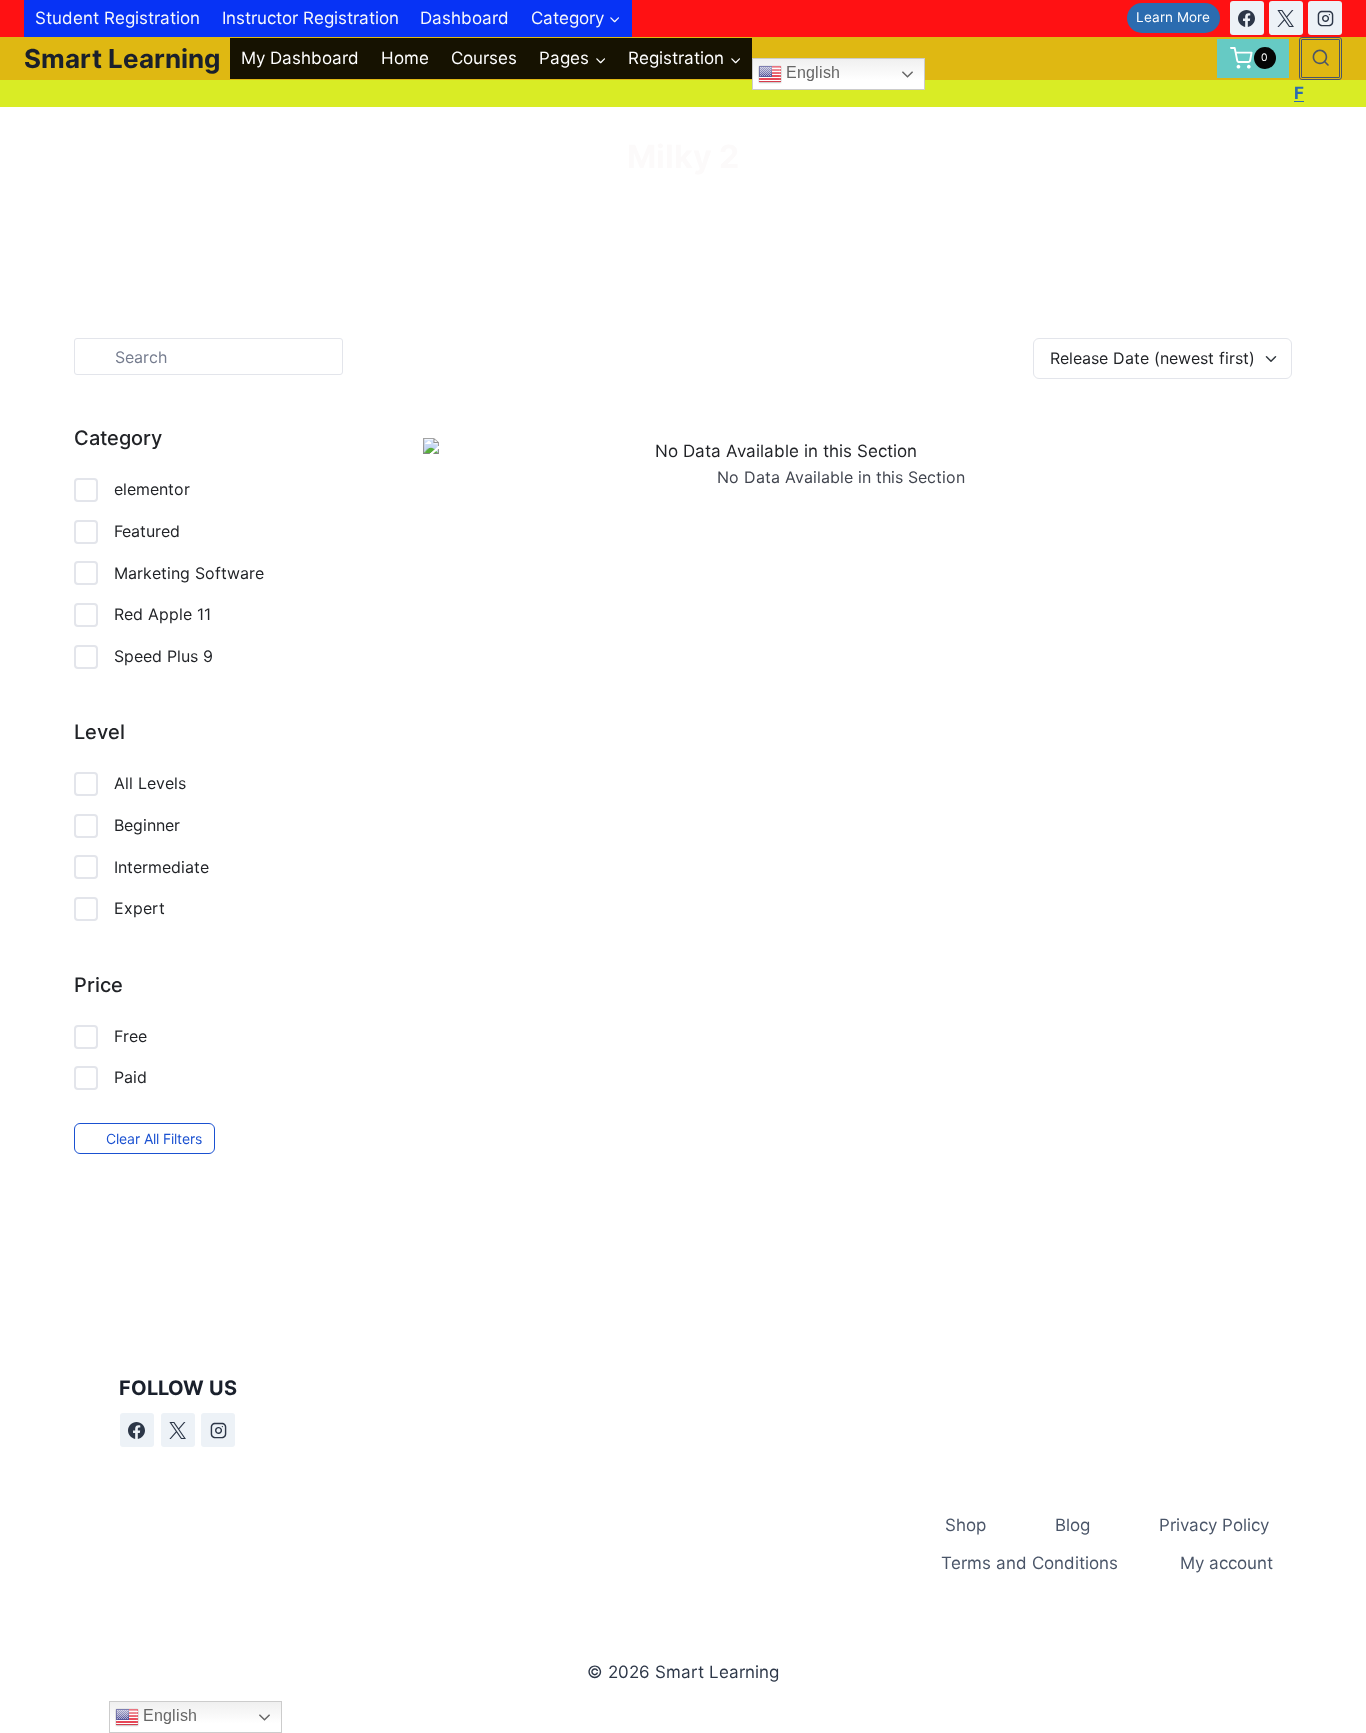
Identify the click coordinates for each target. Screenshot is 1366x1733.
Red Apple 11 (162, 614)
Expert (139, 908)
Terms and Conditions (1029, 1563)
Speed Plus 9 (163, 656)
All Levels (150, 783)
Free (130, 1036)
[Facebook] (1247, 18)
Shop (965, 1525)
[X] (1286, 18)
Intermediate (161, 867)
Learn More (1173, 17)
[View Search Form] (1320, 58)
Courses (484, 58)
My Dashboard (300, 58)
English (811, 73)
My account (1226, 1563)
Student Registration (117, 18)
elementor (152, 489)
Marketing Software (189, 573)
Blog (1072, 1525)
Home (405, 58)
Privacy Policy (1214, 1525)
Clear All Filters (154, 1138)
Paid (130, 1077)
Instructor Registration (310, 18)
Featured (147, 531)
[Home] (652, 206)
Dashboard (464, 18)
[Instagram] (1325, 18)
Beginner (147, 825)
